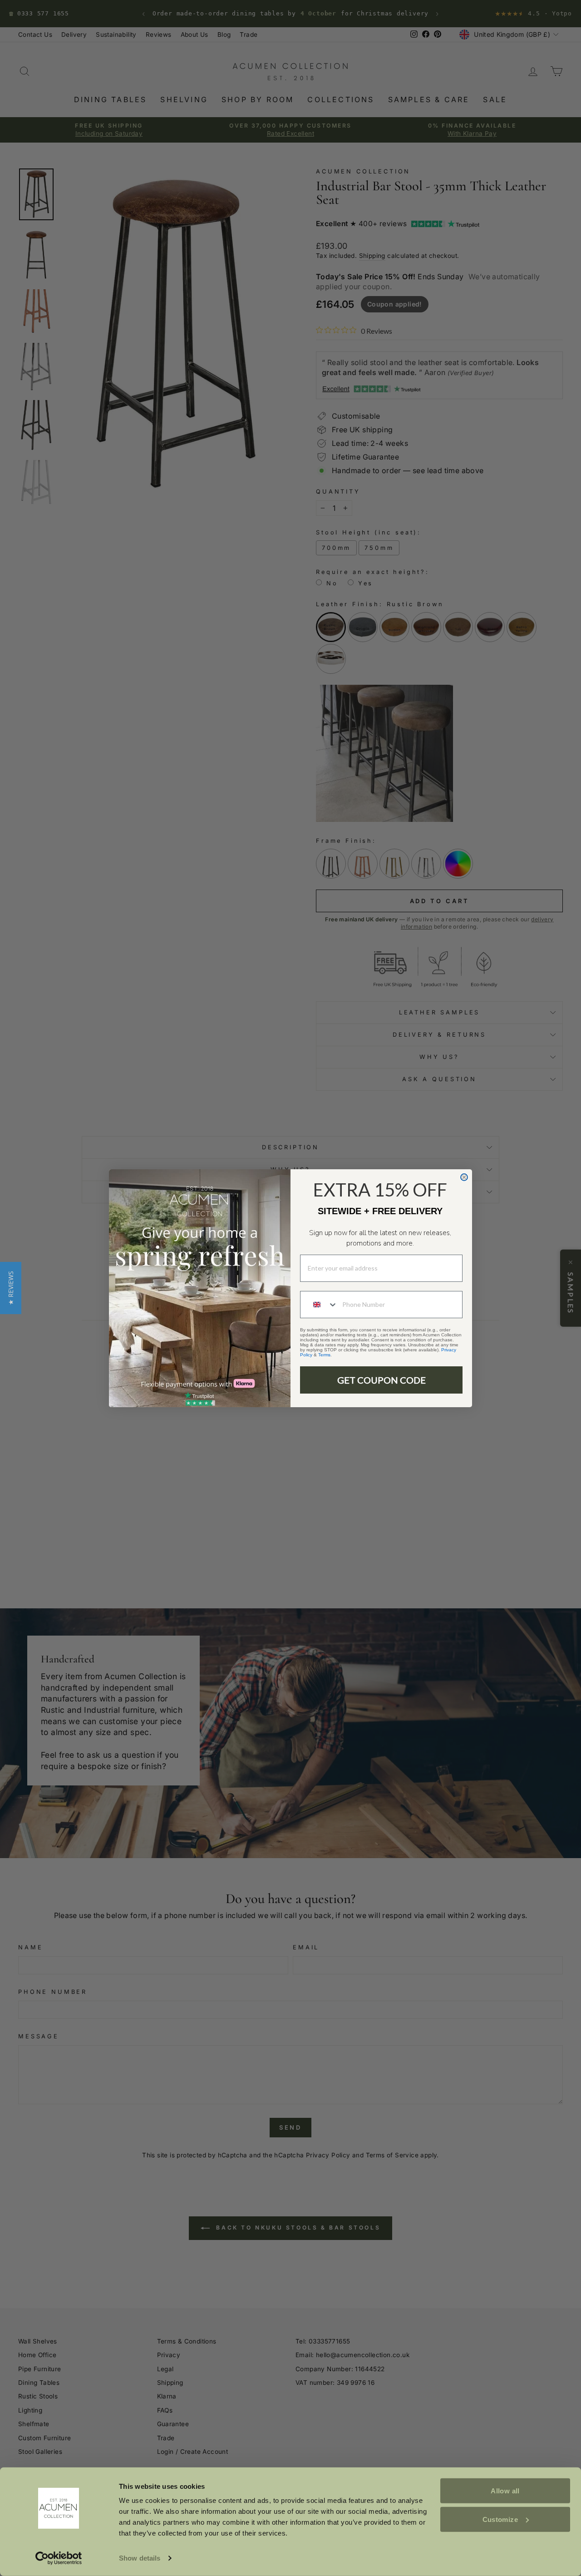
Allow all (505, 2491)
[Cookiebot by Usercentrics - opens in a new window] (59, 2558)
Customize (500, 2519)
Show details (140, 2558)
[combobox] (319, 1305)
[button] (11, 1288)
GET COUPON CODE (382, 1380)
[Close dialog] (464, 1177)
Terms (324, 1355)
